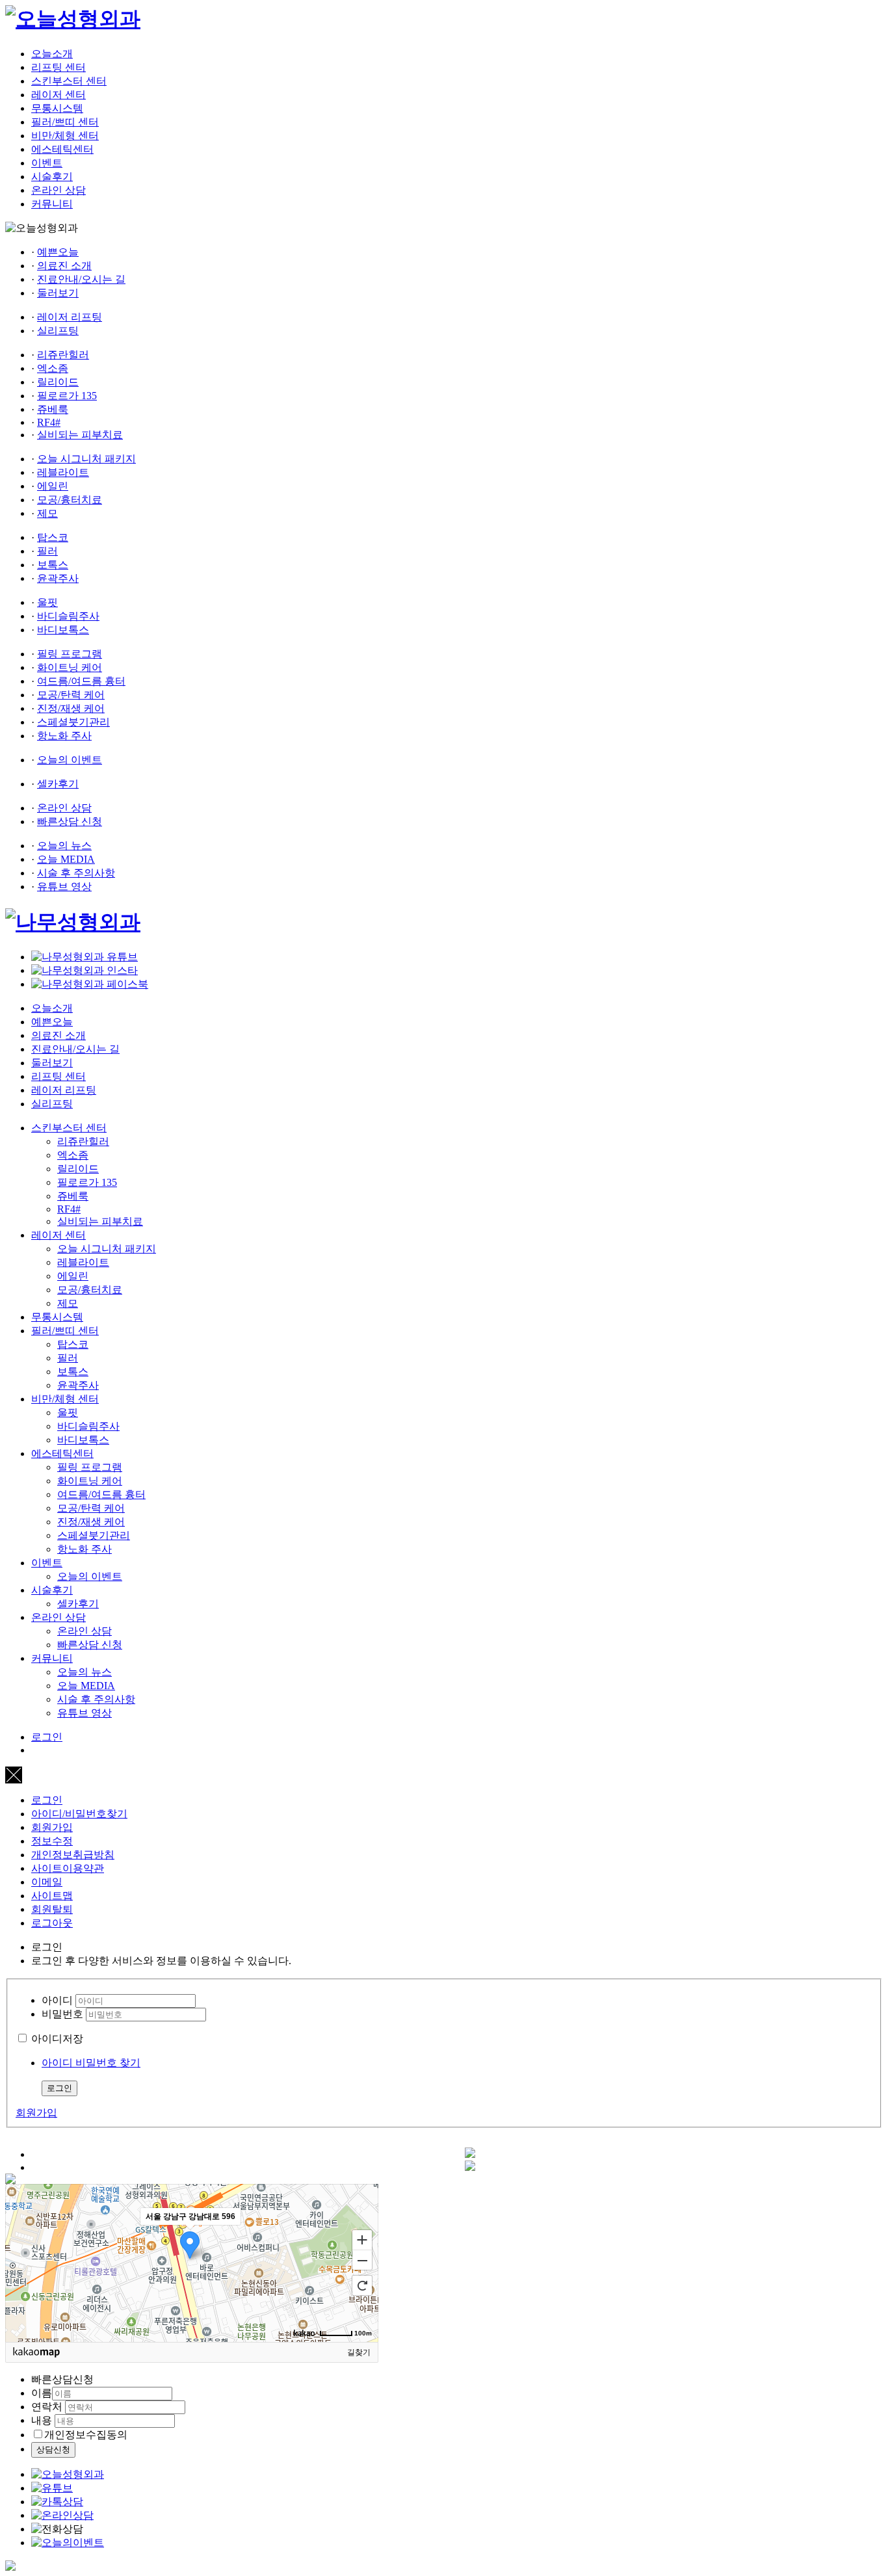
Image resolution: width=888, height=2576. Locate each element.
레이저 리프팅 (70, 317)
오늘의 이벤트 (70, 760)
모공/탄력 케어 (71, 695)
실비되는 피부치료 (80, 435)
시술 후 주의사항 (76, 873)
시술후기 (52, 177)
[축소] (362, 2261)
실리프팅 (58, 331)
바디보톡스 (63, 630)
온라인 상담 (59, 190)
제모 (47, 513)
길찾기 (359, 2352)
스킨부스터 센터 (69, 81)
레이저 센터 (59, 95)
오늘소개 (52, 54)
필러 (47, 551)
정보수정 (52, 1841)
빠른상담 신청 (70, 821)
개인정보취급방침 (73, 1855)
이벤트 (47, 163)
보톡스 (53, 565)
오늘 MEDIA (66, 859)
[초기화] (362, 2285)
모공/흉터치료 (70, 500)
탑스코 (53, 537)
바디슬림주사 (68, 616)
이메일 (47, 1882)
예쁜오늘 (58, 252)
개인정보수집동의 (86, 2435)
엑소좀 (53, 368)
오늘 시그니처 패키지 (86, 459)
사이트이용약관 (68, 1868)
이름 (42, 2393)
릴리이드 (58, 382)
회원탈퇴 (52, 1909)
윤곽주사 (58, 578)
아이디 (57, 2000)
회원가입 (52, 1827)
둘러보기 (58, 293)
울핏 (47, 602)
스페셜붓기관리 (73, 722)
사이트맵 (52, 1896)
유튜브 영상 (64, 887)
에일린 (53, 486)
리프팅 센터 (59, 67)
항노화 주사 (64, 736)
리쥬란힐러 (63, 355)
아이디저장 (57, 2039)
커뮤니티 (52, 204)
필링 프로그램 (70, 654)
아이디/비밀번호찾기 (79, 1814)
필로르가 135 (67, 396)
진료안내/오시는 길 (81, 279)
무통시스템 (57, 108)
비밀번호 (62, 2014)
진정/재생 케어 (71, 708)
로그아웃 (52, 1923)
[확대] (362, 2239)
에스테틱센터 (62, 149)
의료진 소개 (64, 266)
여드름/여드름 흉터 (81, 681)
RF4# (49, 422)
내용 (42, 2420)
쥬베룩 (53, 409)
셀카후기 (58, 784)
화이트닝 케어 (70, 667)
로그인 (47, 1737)
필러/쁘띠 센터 (65, 122)
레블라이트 (63, 472)
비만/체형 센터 (65, 136)
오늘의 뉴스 (64, 846)
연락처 (47, 2407)
